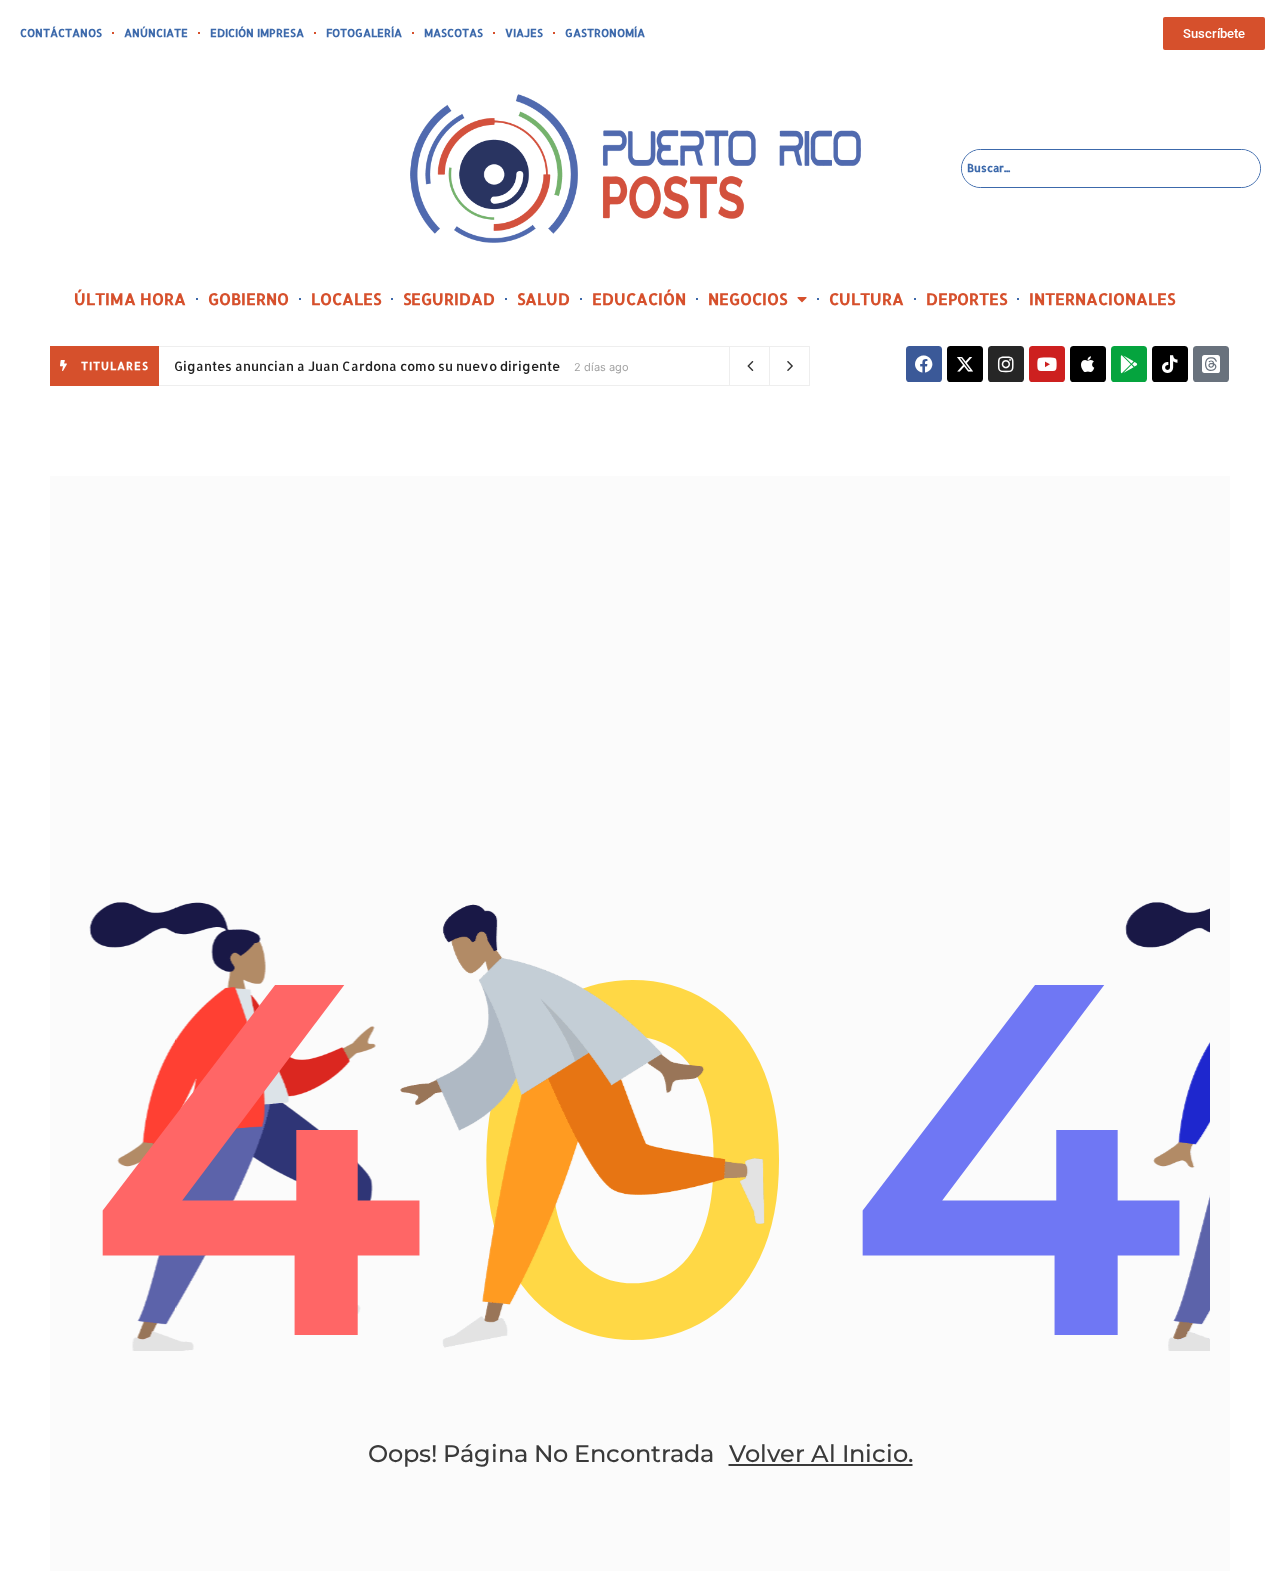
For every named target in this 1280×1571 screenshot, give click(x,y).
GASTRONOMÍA (605, 33)
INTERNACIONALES (1102, 298)
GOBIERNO (248, 298)
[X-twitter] (965, 364)
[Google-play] (1129, 364)
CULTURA (866, 298)
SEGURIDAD (449, 298)
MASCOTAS (453, 33)
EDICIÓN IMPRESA (257, 33)
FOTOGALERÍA (364, 33)
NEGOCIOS (747, 298)
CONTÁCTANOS (61, 33)
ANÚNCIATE (156, 33)
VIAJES (524, 33)
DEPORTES (966, 298)
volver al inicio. (821, 1453)
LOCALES (346, 298)
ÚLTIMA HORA (130, 298)
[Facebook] (924, 364)
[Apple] (1088, 364)
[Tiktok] (1170, 364)
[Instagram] (1006, 364)
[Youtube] (1047, 364)
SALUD (543, 298)
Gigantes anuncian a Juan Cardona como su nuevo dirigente (367, 366)
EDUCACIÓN (639, 298)
